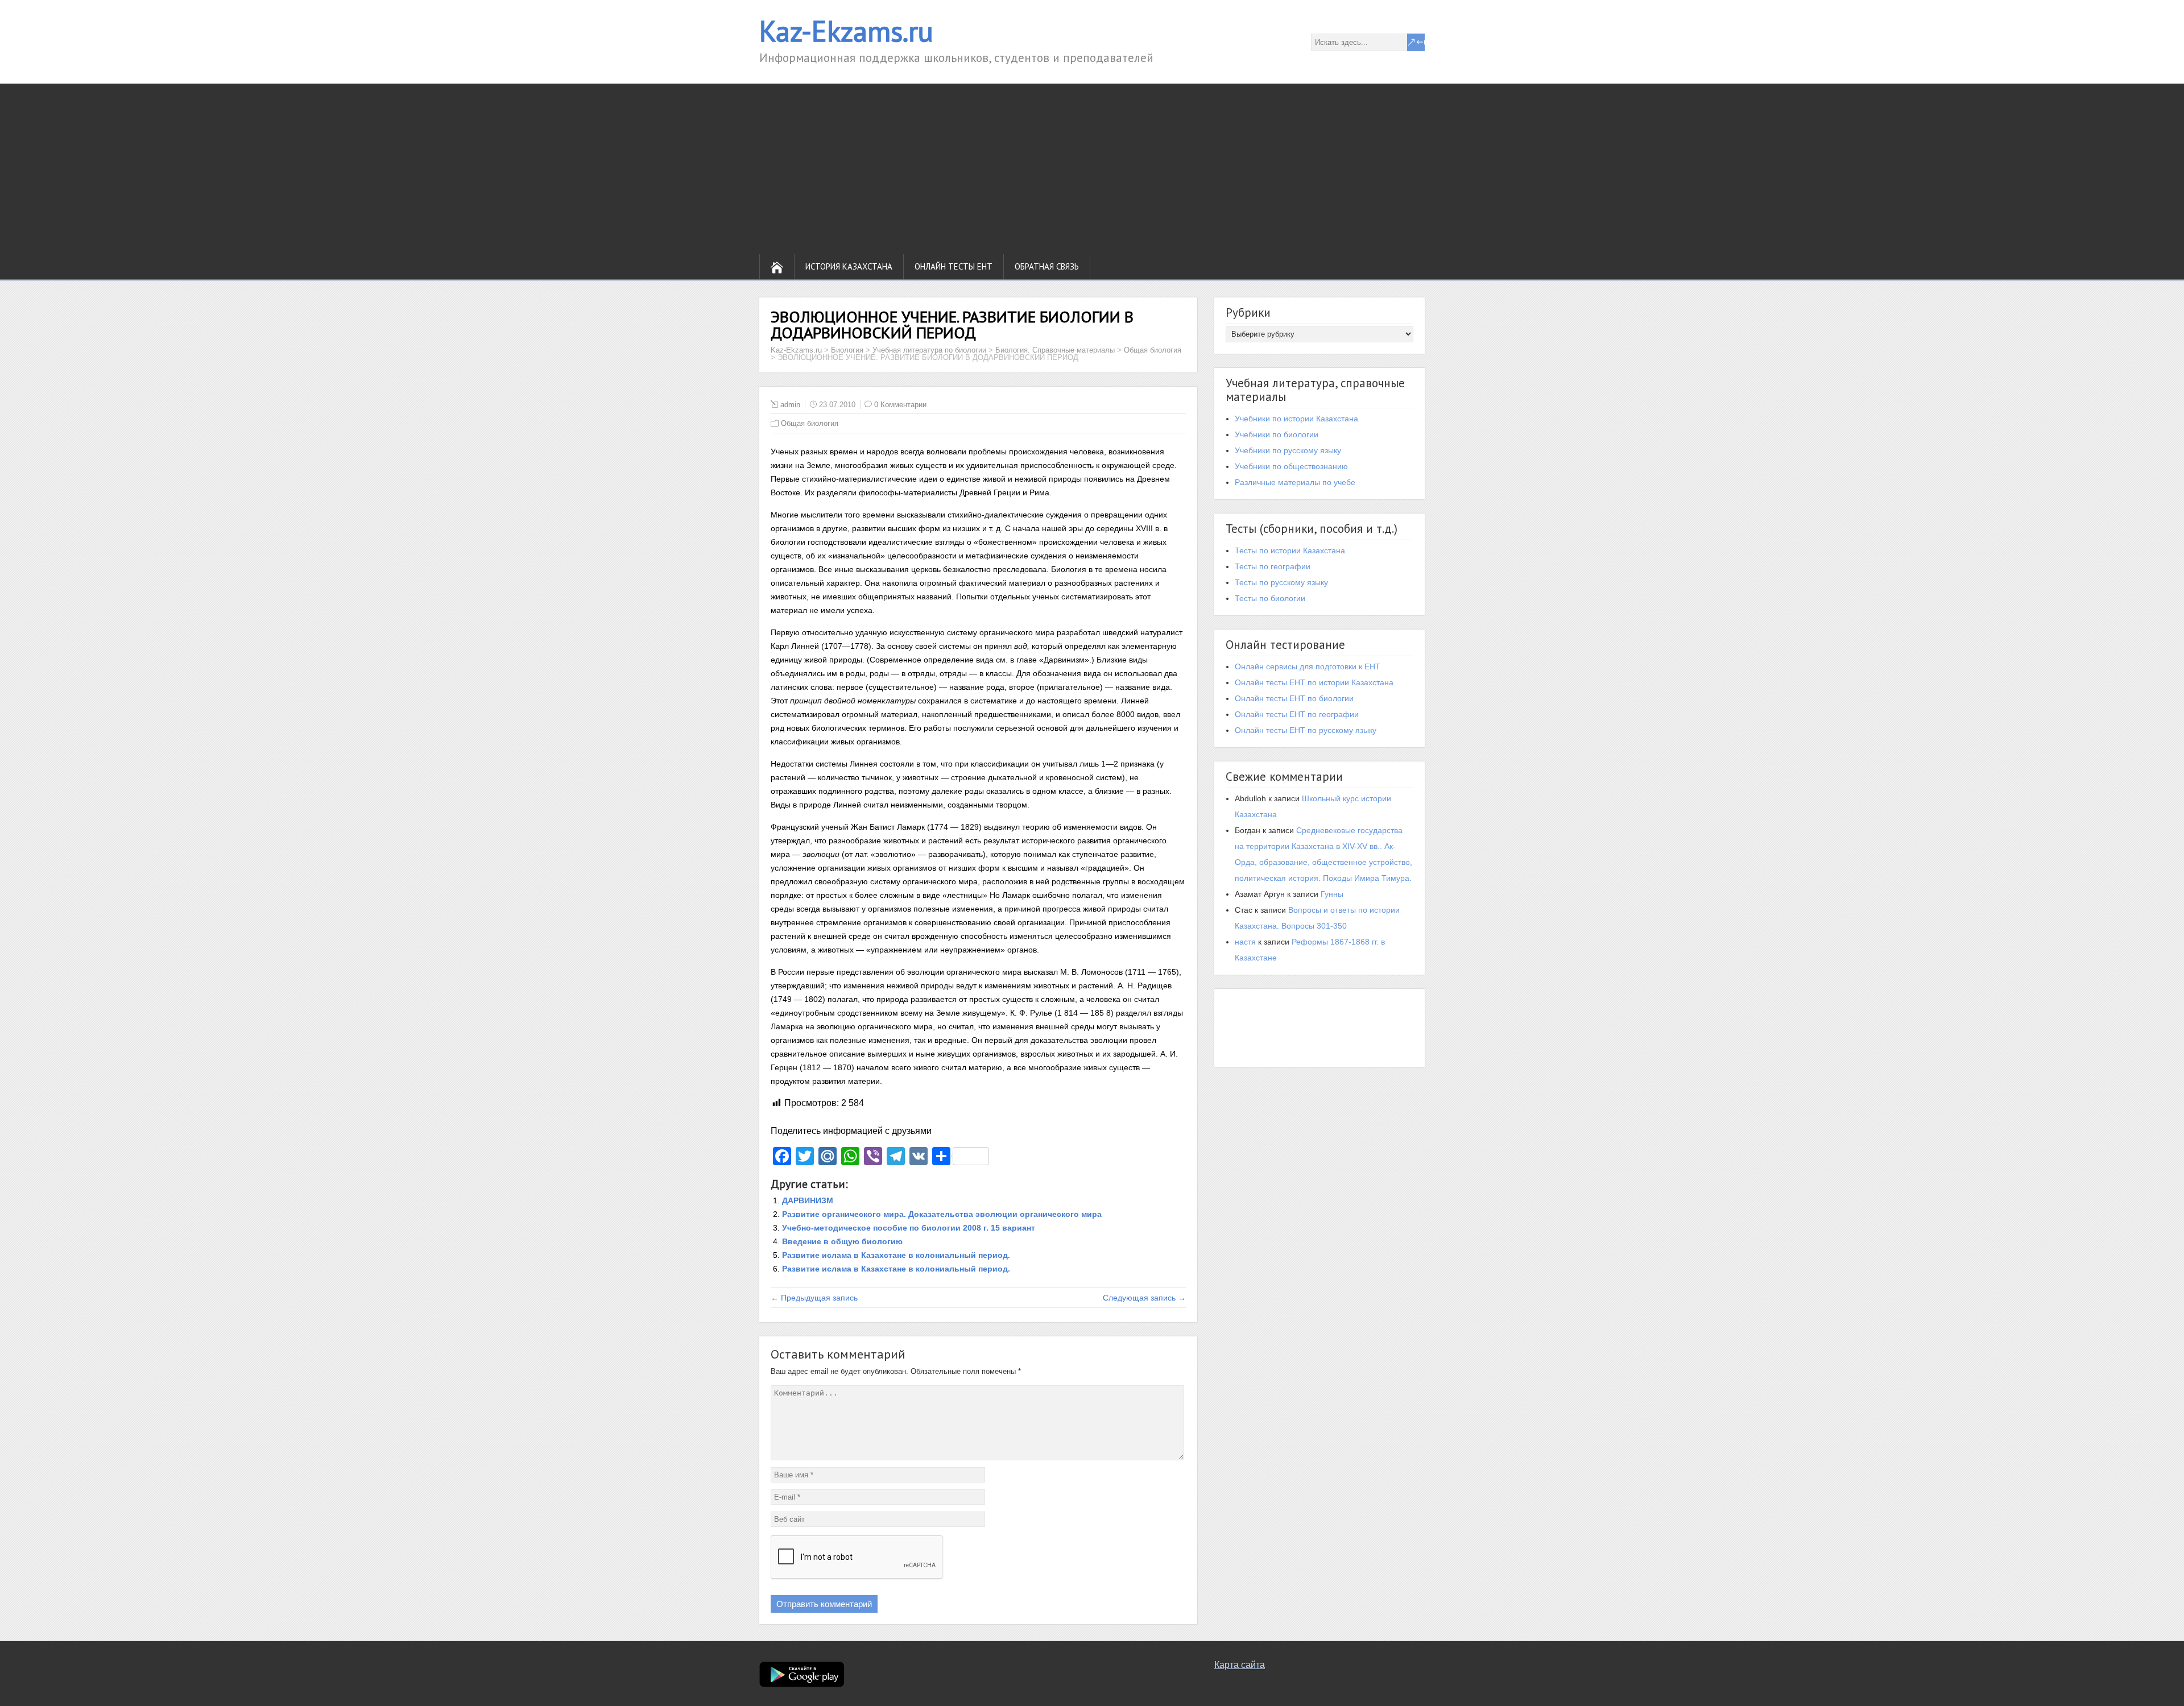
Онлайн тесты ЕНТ (954, 266)
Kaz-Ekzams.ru (846, 31)
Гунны (1332, 894)
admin (790, 405)
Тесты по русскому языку (1281, 582)
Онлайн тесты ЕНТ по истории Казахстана (1314, 682)
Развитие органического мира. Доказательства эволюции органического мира (942, 1214)
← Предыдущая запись (814, 1298)
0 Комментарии (900, 405)
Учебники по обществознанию (1291, 466)
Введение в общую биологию (842, 1241)
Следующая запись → (1144, 1298)
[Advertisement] (1092, 169)
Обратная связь (1047, 266)
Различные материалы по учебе (1295, 482)
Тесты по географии (1273, 566)
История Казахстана (849, 266)
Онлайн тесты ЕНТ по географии (1297, 714)
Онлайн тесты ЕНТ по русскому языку (1306, 730)
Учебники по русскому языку (1288, 450)
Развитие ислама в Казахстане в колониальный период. (896, 1255)
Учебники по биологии (1277, 434)
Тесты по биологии (1270, 598)
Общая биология (810, 423)
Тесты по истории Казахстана (1290, 550)
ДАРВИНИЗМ (808, 1200)
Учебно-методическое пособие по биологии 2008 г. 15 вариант (909, 1228)
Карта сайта (1240, 1665)
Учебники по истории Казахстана (1296, 419)
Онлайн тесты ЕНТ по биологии (1294, 698)
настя (1245, 942)
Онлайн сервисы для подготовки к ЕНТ (1308, 666)
